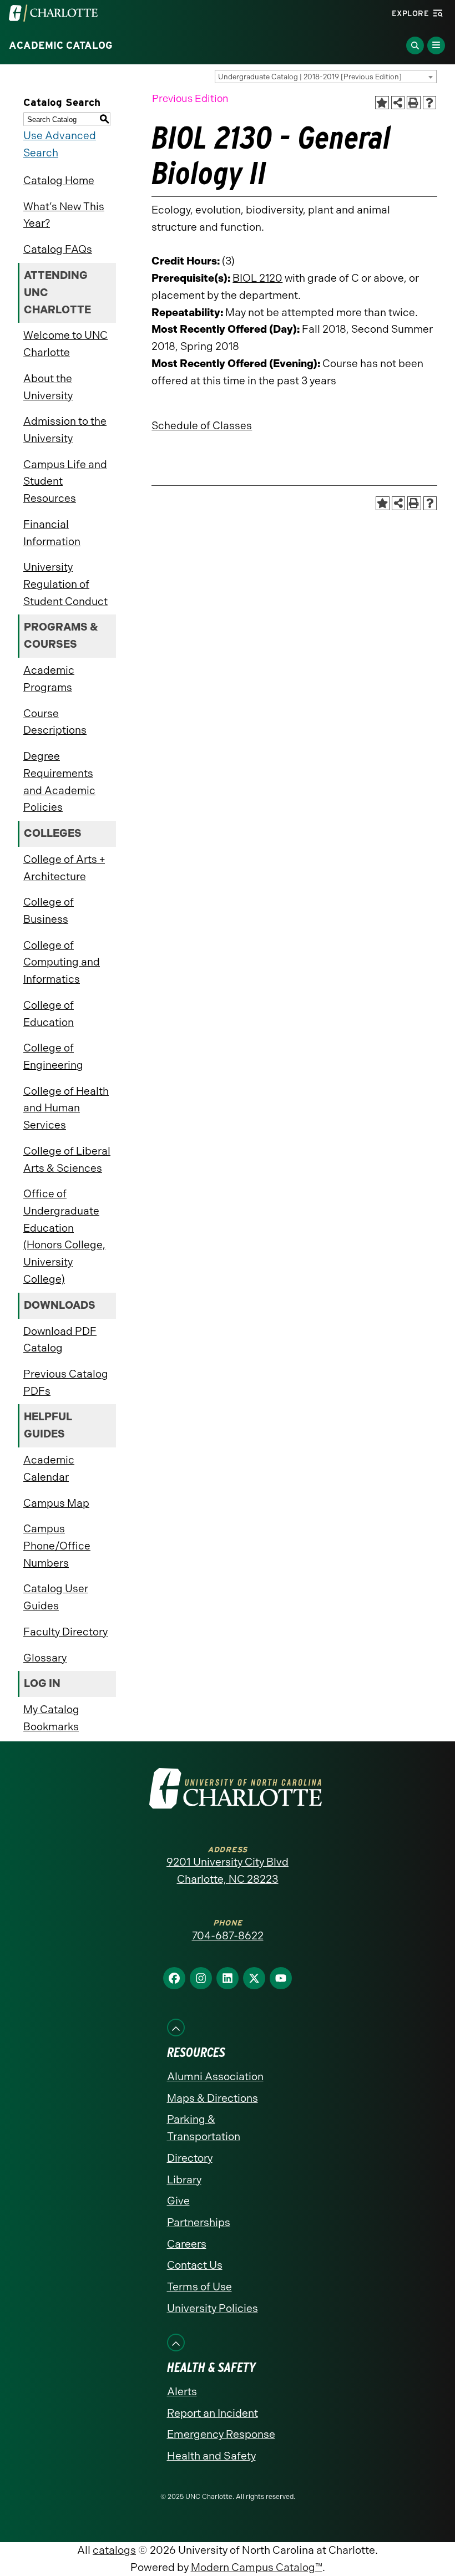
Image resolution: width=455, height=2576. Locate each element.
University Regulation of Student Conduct (65, 584)
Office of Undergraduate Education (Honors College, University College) (64, 1236)
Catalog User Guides (56, 1597)
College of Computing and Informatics (62, 962)
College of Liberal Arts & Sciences (67, 1160)
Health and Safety (211, 2456)
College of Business (49, 911)
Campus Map (56, 1503)
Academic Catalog (61, 45)
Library (184, 2180)
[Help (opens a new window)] (430, 103)
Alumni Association (215, 2077)
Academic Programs (49, 679)
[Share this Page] (398, 103)
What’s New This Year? (64, 215)
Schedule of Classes (202, 426)
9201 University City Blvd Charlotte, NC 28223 (228, 1871)
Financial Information (52, 533)
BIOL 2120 (257, 278)
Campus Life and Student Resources (65, 481)
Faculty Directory (65, 1632)
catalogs (114, 2550)
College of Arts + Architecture (64, 868)
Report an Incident (213, 2413)
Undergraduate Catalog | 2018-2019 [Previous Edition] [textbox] (310, 77)
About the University (48, 387)
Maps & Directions (213, 2098)
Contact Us (195, 2265)
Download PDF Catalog (60, 1340)
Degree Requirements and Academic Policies (59, 782)
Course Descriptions (55, 722)
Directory (190, 2158)
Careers (187, 2244)
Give (178, 2201)
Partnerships (199, 2222)
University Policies (213, 2308)
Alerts (182, 2392)
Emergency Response (221, 2434)
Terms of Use (199, 2287)
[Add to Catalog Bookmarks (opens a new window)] (382, 103)
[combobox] (326, 77)
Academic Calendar (49, 1469)
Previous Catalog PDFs (66, 1383)
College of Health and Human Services (66, 1108)
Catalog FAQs (58, 249)
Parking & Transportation (204, 2128)
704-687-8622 (228, 1936)
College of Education (49, 1014)
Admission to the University (65, 430)
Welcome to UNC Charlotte (65, 344)
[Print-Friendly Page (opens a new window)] (414, 103)
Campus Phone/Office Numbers (57, 1546)
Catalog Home (59, 181)
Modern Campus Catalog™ (257, 2567)
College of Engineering (53, 1056)
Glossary (45, 1658)
